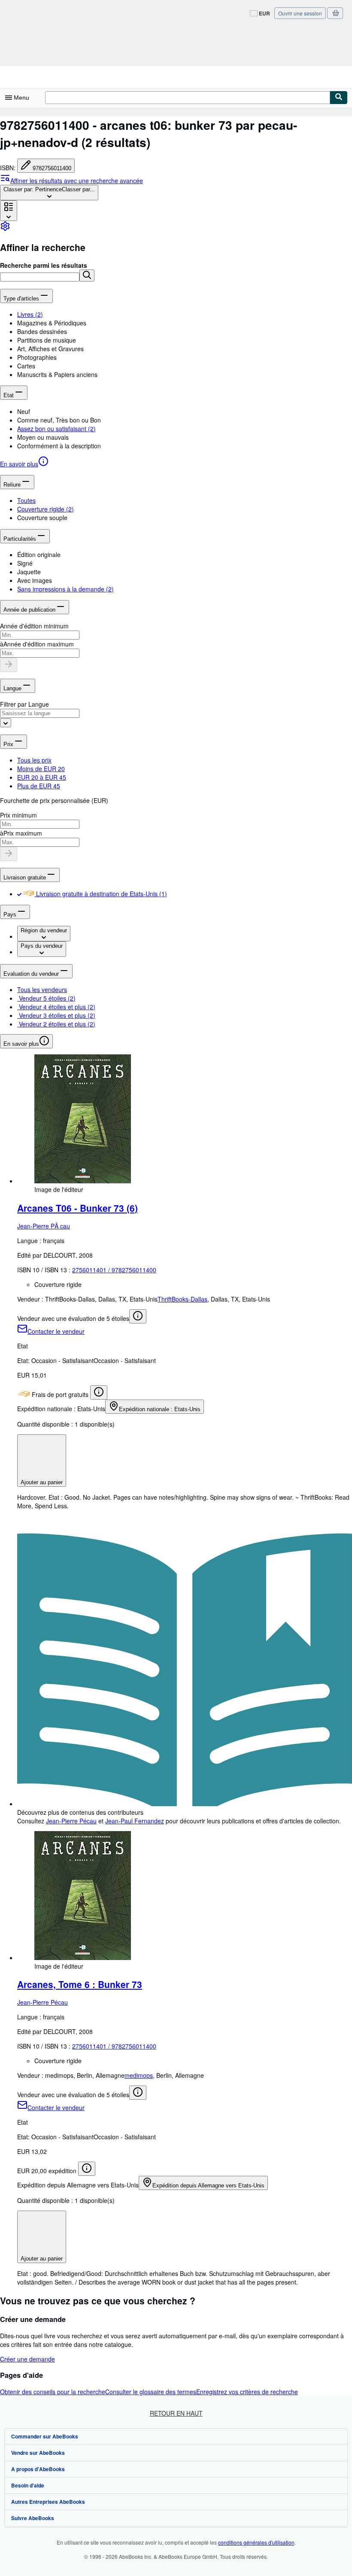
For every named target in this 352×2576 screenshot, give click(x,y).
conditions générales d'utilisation (256, 2542)
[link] (5, 229)
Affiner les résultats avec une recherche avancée (77, 181)
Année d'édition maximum (39, 644)
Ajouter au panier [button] (42, 1482)
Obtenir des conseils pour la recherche (53, 2392)
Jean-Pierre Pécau (71, 1821)
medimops (139, 2075)
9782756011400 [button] (52, 168)
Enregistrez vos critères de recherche (247, 2392)
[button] (87, 276)
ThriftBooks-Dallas (182, 1299)
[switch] (19, 894)
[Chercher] (339, 98)
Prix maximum (23, 833)
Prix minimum (18, 815)
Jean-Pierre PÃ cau (44, 1226)
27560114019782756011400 (114, 1270)
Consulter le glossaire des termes (151, 2392)
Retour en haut (176, 2413)
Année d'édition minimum (34, 626)
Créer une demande (27, 2359)
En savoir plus (19, 464)
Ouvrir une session (300, 13)
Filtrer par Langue (24, 704)
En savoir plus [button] (21, 1044)
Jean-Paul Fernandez (135, 1821)
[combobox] (49, 193)
